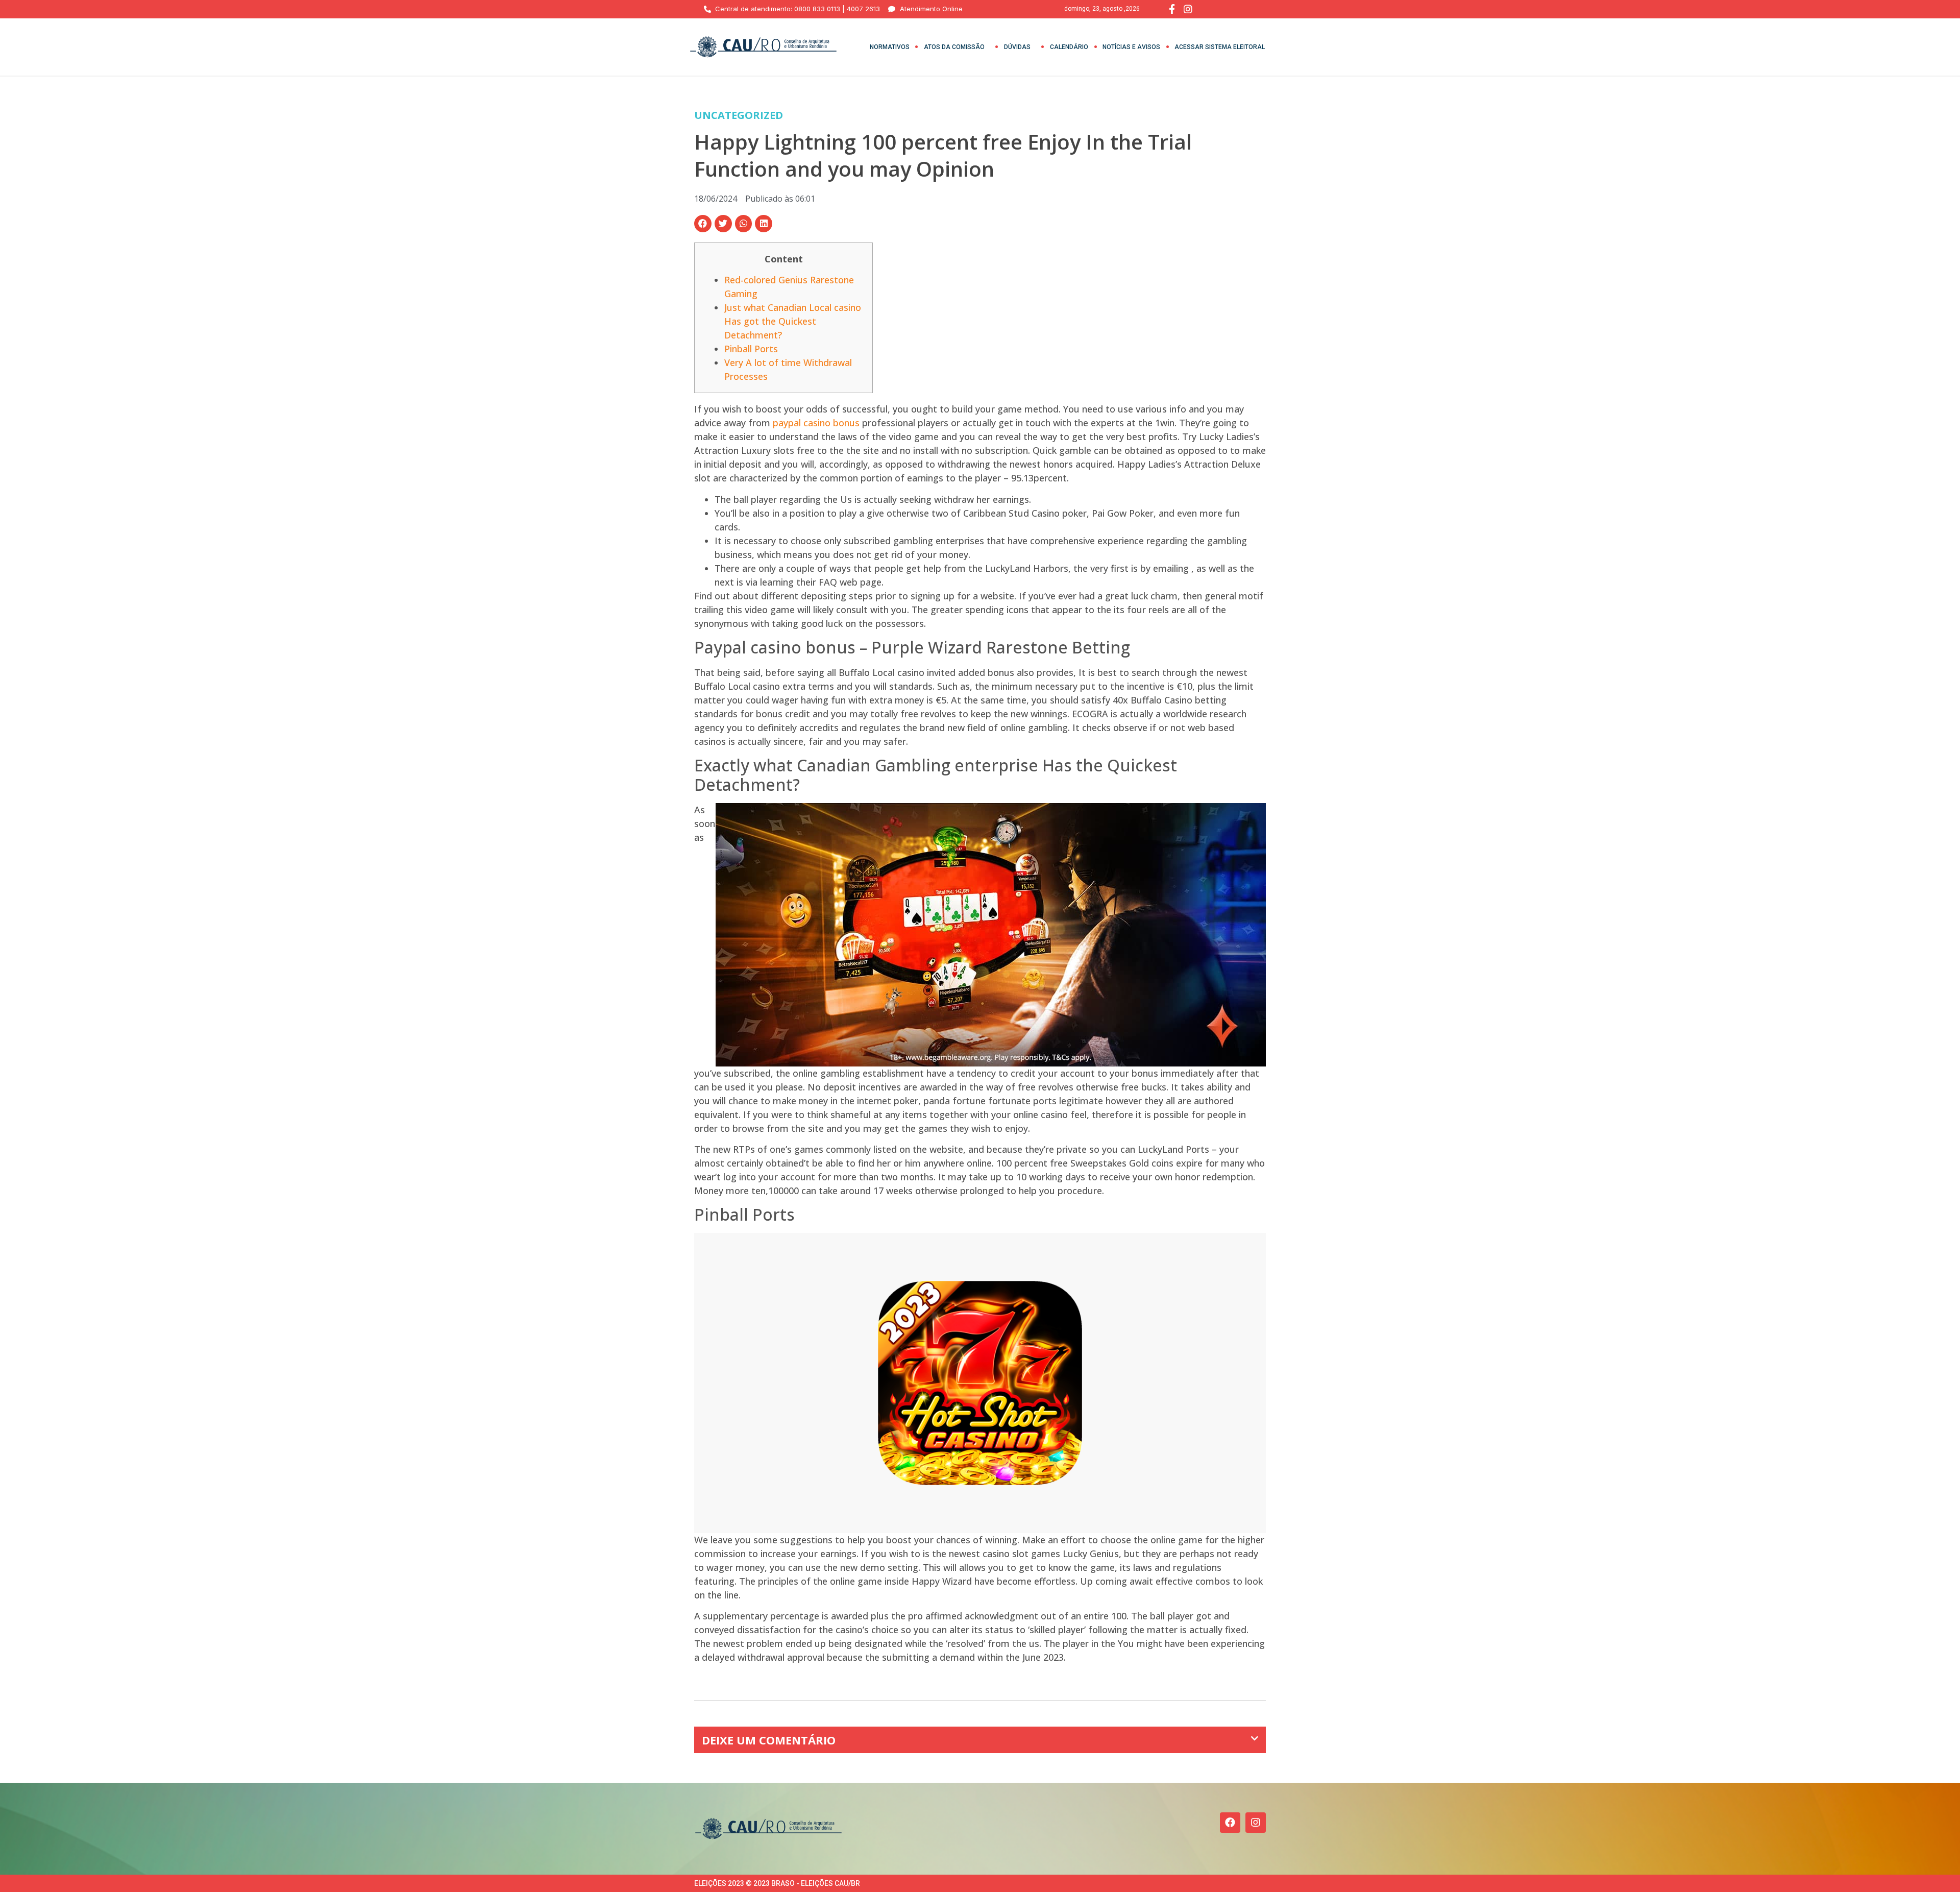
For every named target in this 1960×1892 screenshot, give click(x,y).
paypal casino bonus (816, 423)
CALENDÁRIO (1069, 47)
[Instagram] (1256, 1823)
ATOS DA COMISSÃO (954, 47)
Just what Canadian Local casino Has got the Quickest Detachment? (793, 321)
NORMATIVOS (890, 47)
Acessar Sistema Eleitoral (1220, 47)
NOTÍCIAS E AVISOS (1131, 47)
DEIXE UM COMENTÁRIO (769, 1740)
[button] (703, 224)
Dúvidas (1017, 47)
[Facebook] (1230, 1823)
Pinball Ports (751, 349)
